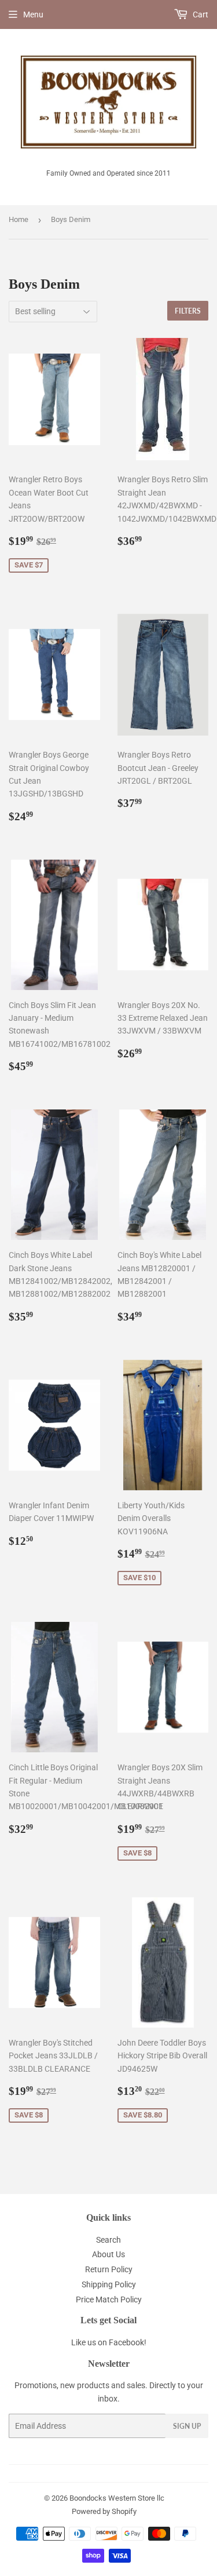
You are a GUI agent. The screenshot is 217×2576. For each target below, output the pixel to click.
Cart (200, 14)
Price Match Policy (109, 2300)
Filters (188, 311)
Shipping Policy (109, 2284)
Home (19, 219)
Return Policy (109, 2269)
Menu (33, 14)
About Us (108, 2254)
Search (108, 2240)
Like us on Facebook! (109, 2342)
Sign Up (187, 2426)
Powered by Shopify (104, 2511)
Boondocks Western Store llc (117, 2498)
